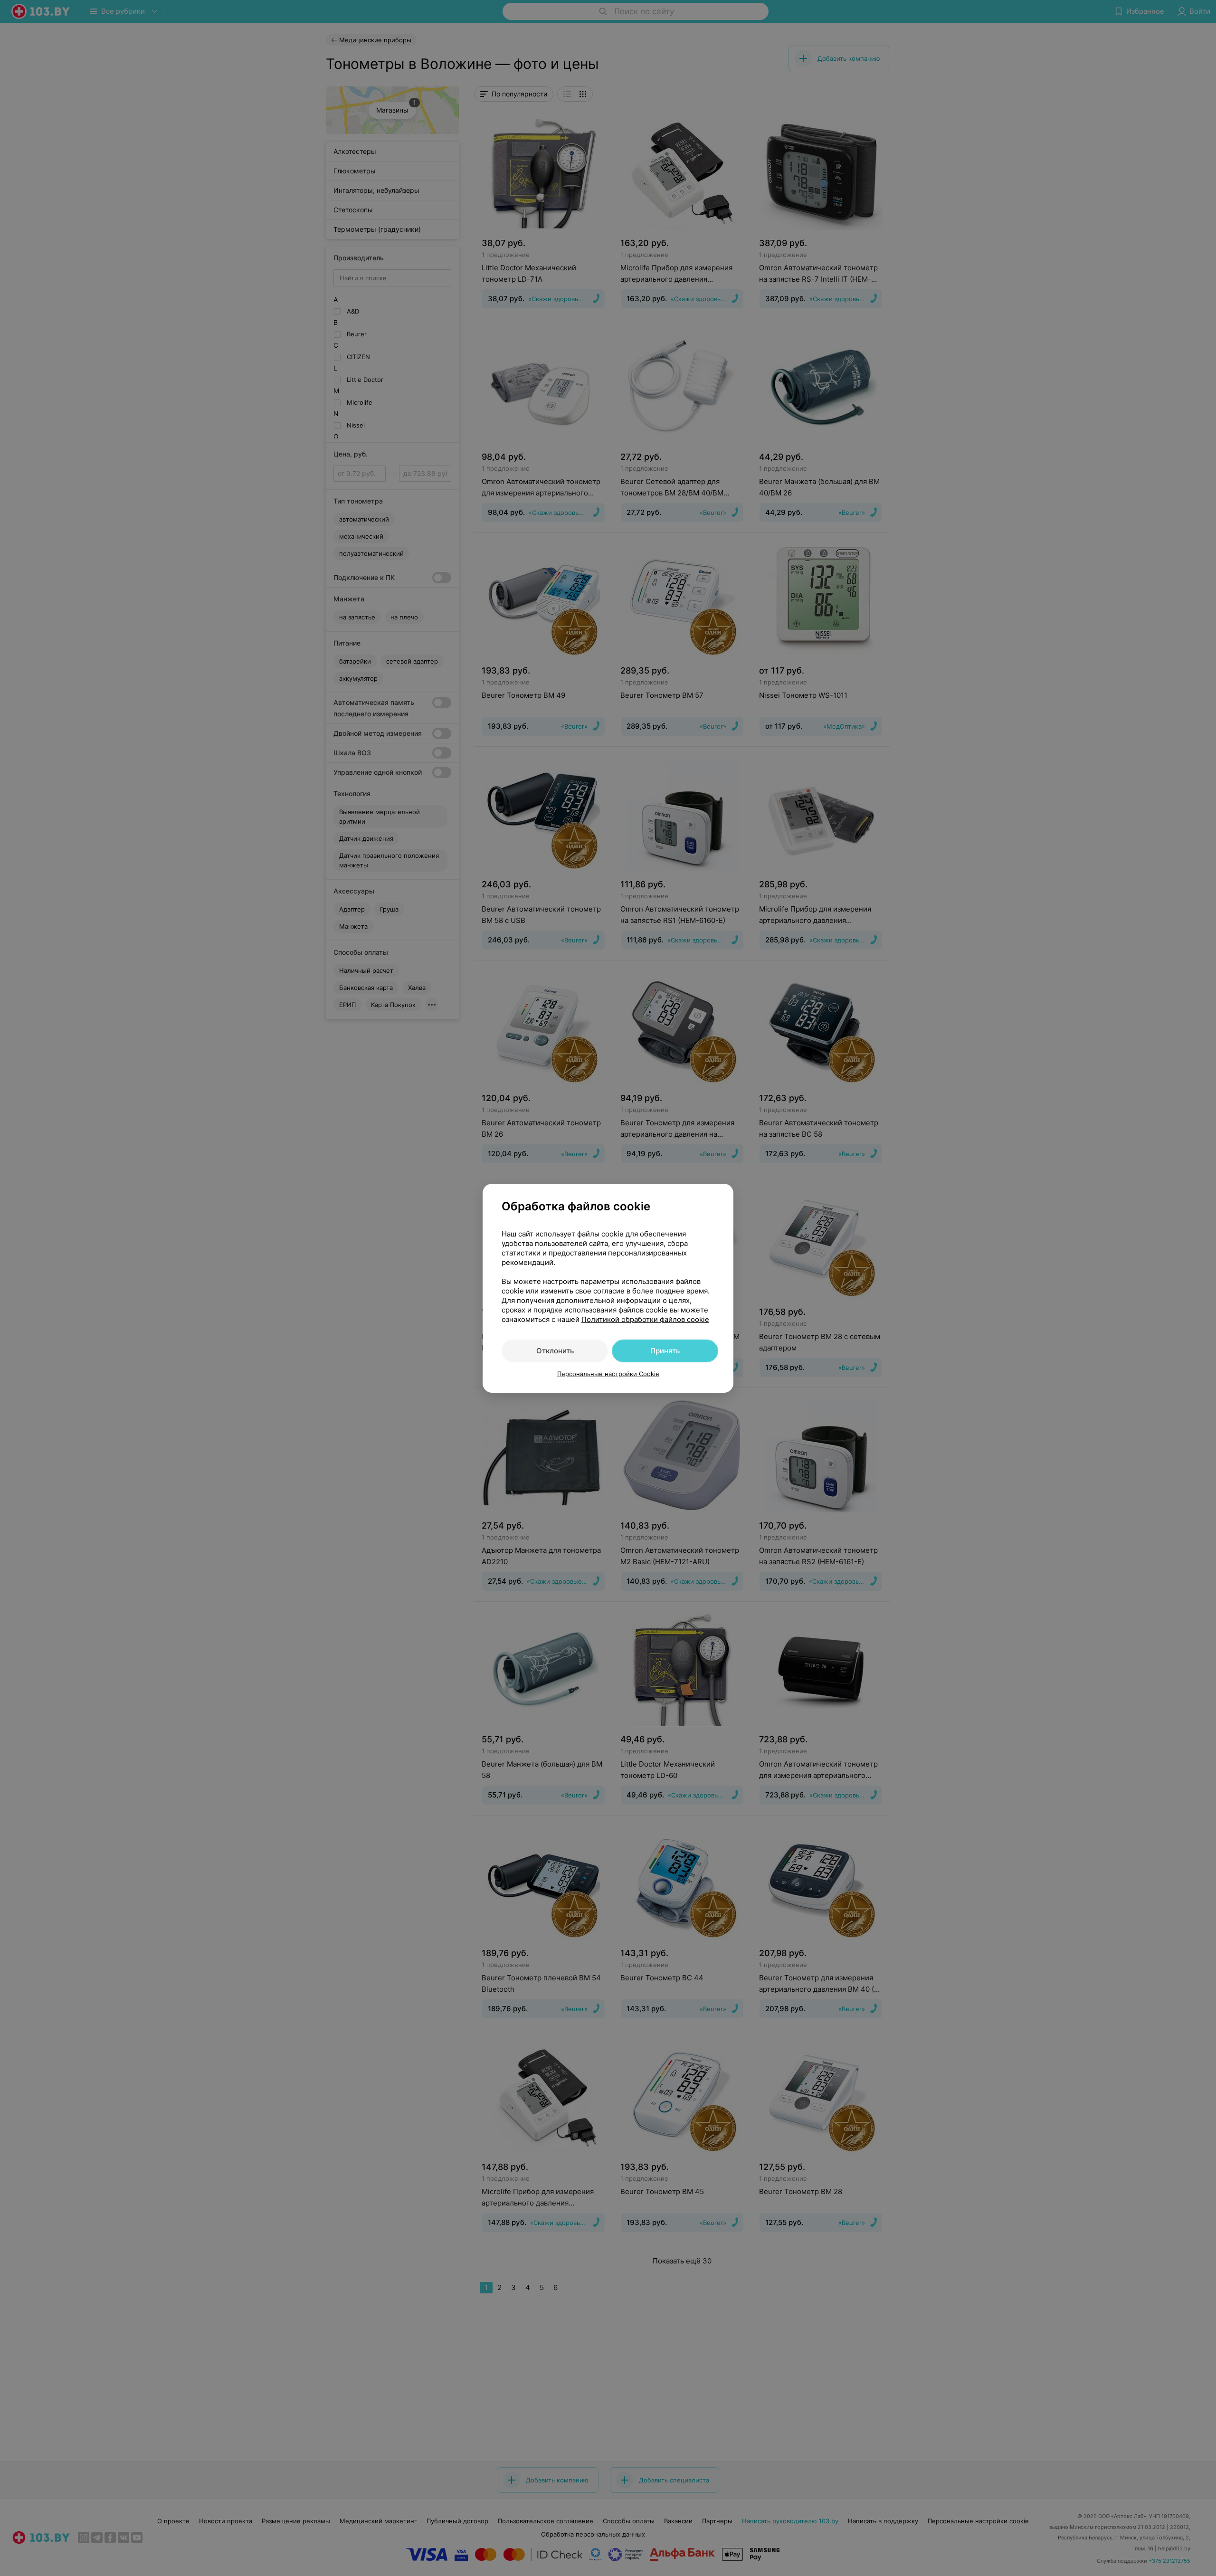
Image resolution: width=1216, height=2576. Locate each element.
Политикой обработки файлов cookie (645, 1319)
